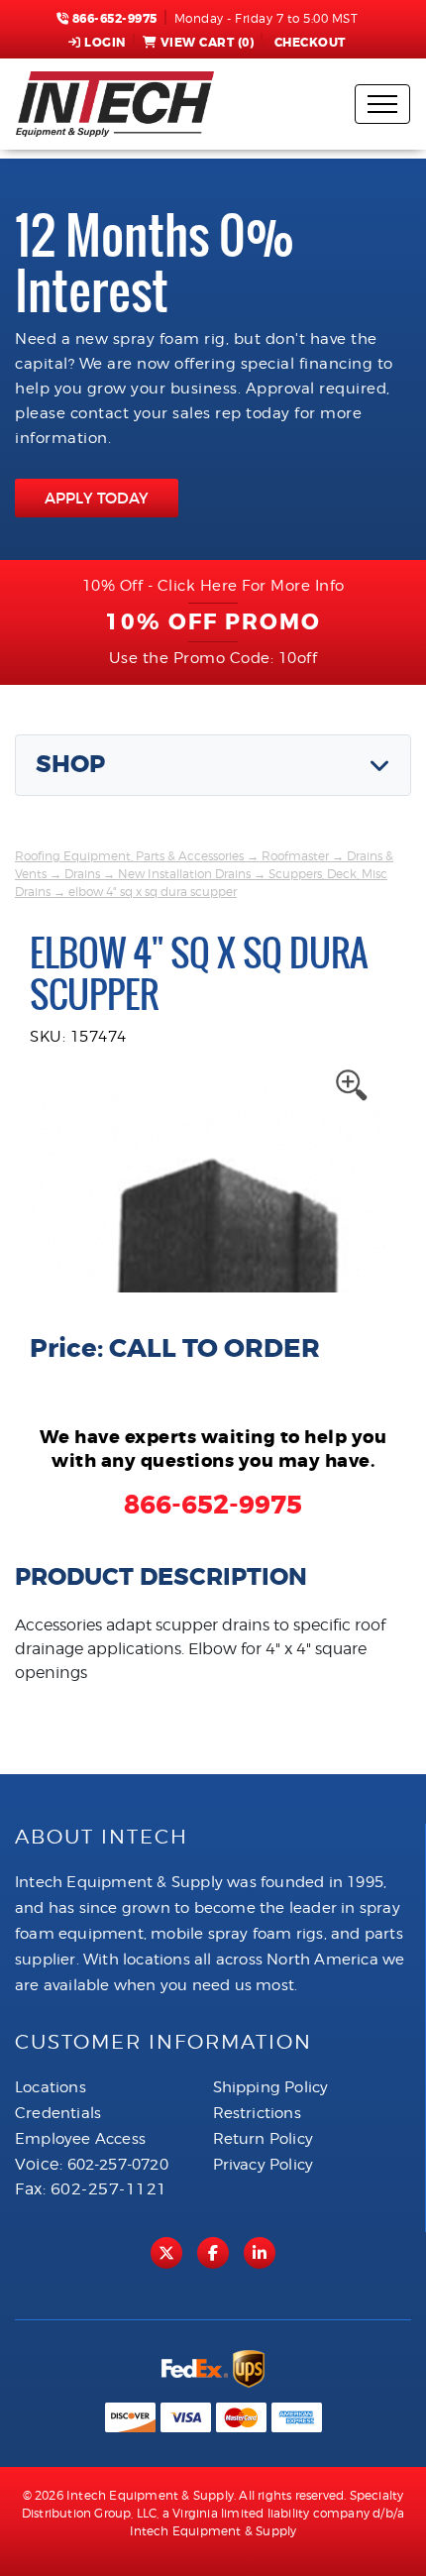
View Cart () (208, 43)
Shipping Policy (271, 2087)
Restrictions (257, 2113)
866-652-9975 (113, 19)
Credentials (58, 2113)
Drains (82, 874)
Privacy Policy (264, 2165)
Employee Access (80, 2139)
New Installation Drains (184, 874)
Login (105, 43)
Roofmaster (295, 856)
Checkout (310, 43)
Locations (51, 2087)
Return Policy (264, 2139)
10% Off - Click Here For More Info (213, 586)
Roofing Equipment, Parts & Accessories (129, 856)
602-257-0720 (118, 2165)
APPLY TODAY (97, 498)
